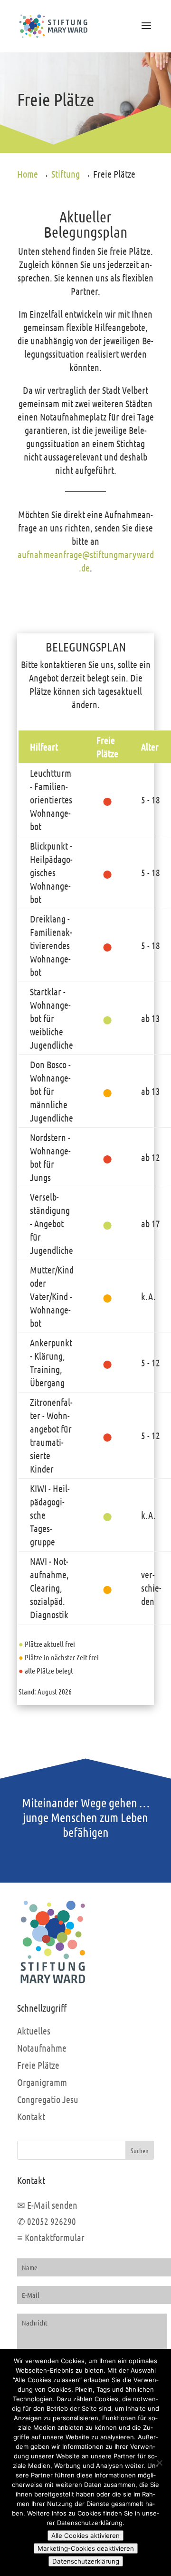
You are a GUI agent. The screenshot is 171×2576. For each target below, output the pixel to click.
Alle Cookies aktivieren (85, 2536)
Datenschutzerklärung (86, 2561)
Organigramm (42, 2082)
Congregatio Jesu (48, 2099)
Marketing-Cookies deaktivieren (86, 2548)
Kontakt (31, 2116)
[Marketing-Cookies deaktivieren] (159, 2463)
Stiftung (66, 174)
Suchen (140, 2150)
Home (28, 174)
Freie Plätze (38, 2065)
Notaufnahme (42, 2048)
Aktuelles (34, 2031)
